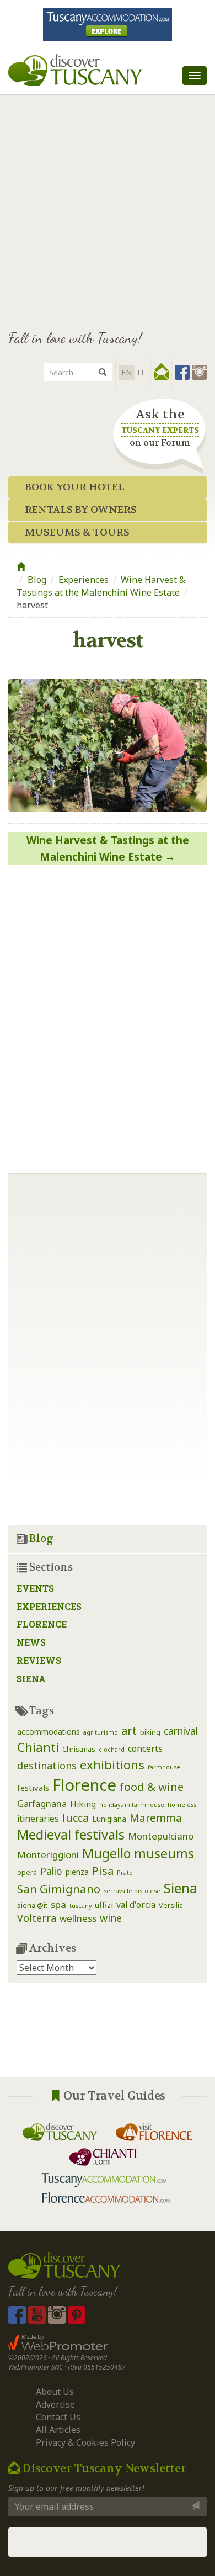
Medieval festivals (71, 1835)
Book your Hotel (75, 487)
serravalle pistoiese (132, 1891)
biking (150, 1732)
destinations (47, 1766)
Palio (51, 1871)
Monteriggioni (48, 1855)
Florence (42, 1624)
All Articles (58, 2430)
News (31, 1642)
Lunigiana (109, 1819)
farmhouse (164, 1767)
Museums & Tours (77, 532)
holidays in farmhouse (132, 1805)
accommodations (49, 1732)
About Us (55, 2392)
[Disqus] (108, 1015)
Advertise (55, 2404)
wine (111, 1918)
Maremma (156, 1818)
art (129, 1730)
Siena (31, 1679)
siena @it (32, 1906)
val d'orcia (136, 1905)
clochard (112, 1750)
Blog (37, 580)
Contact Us (58, 2417)
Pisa (103, 1871)
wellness (78, 1918)
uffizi (104, 1905)
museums (164, 1853)
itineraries (38, 1819)
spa (58, 1904)
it (141, 372)
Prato (125, 1873)
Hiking (83, 1804)
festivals (33, 1788)
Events (35, 1588)
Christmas (79, 1749)
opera (27, 1872)
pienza (77, 1872)
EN (127, 372)
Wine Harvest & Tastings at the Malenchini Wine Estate (101, 586)
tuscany (80, 1906)
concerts (145, 1748)
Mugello (106, 1853)
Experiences (84, 580)
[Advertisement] (108, 207)
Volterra (37, 1918)
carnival (181, 1731)
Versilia (171, 1906)
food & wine (152, 1787)
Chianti (38, 1747)
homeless (182, 1805)
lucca (76, 1818)
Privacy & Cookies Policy (85, 2442)
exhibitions (112, 1765)
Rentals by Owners (81, 510)
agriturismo (101, 1732)
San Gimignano (59, 1889)
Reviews (39, 1660)
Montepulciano (161, 1836)
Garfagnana (42, 1803)
